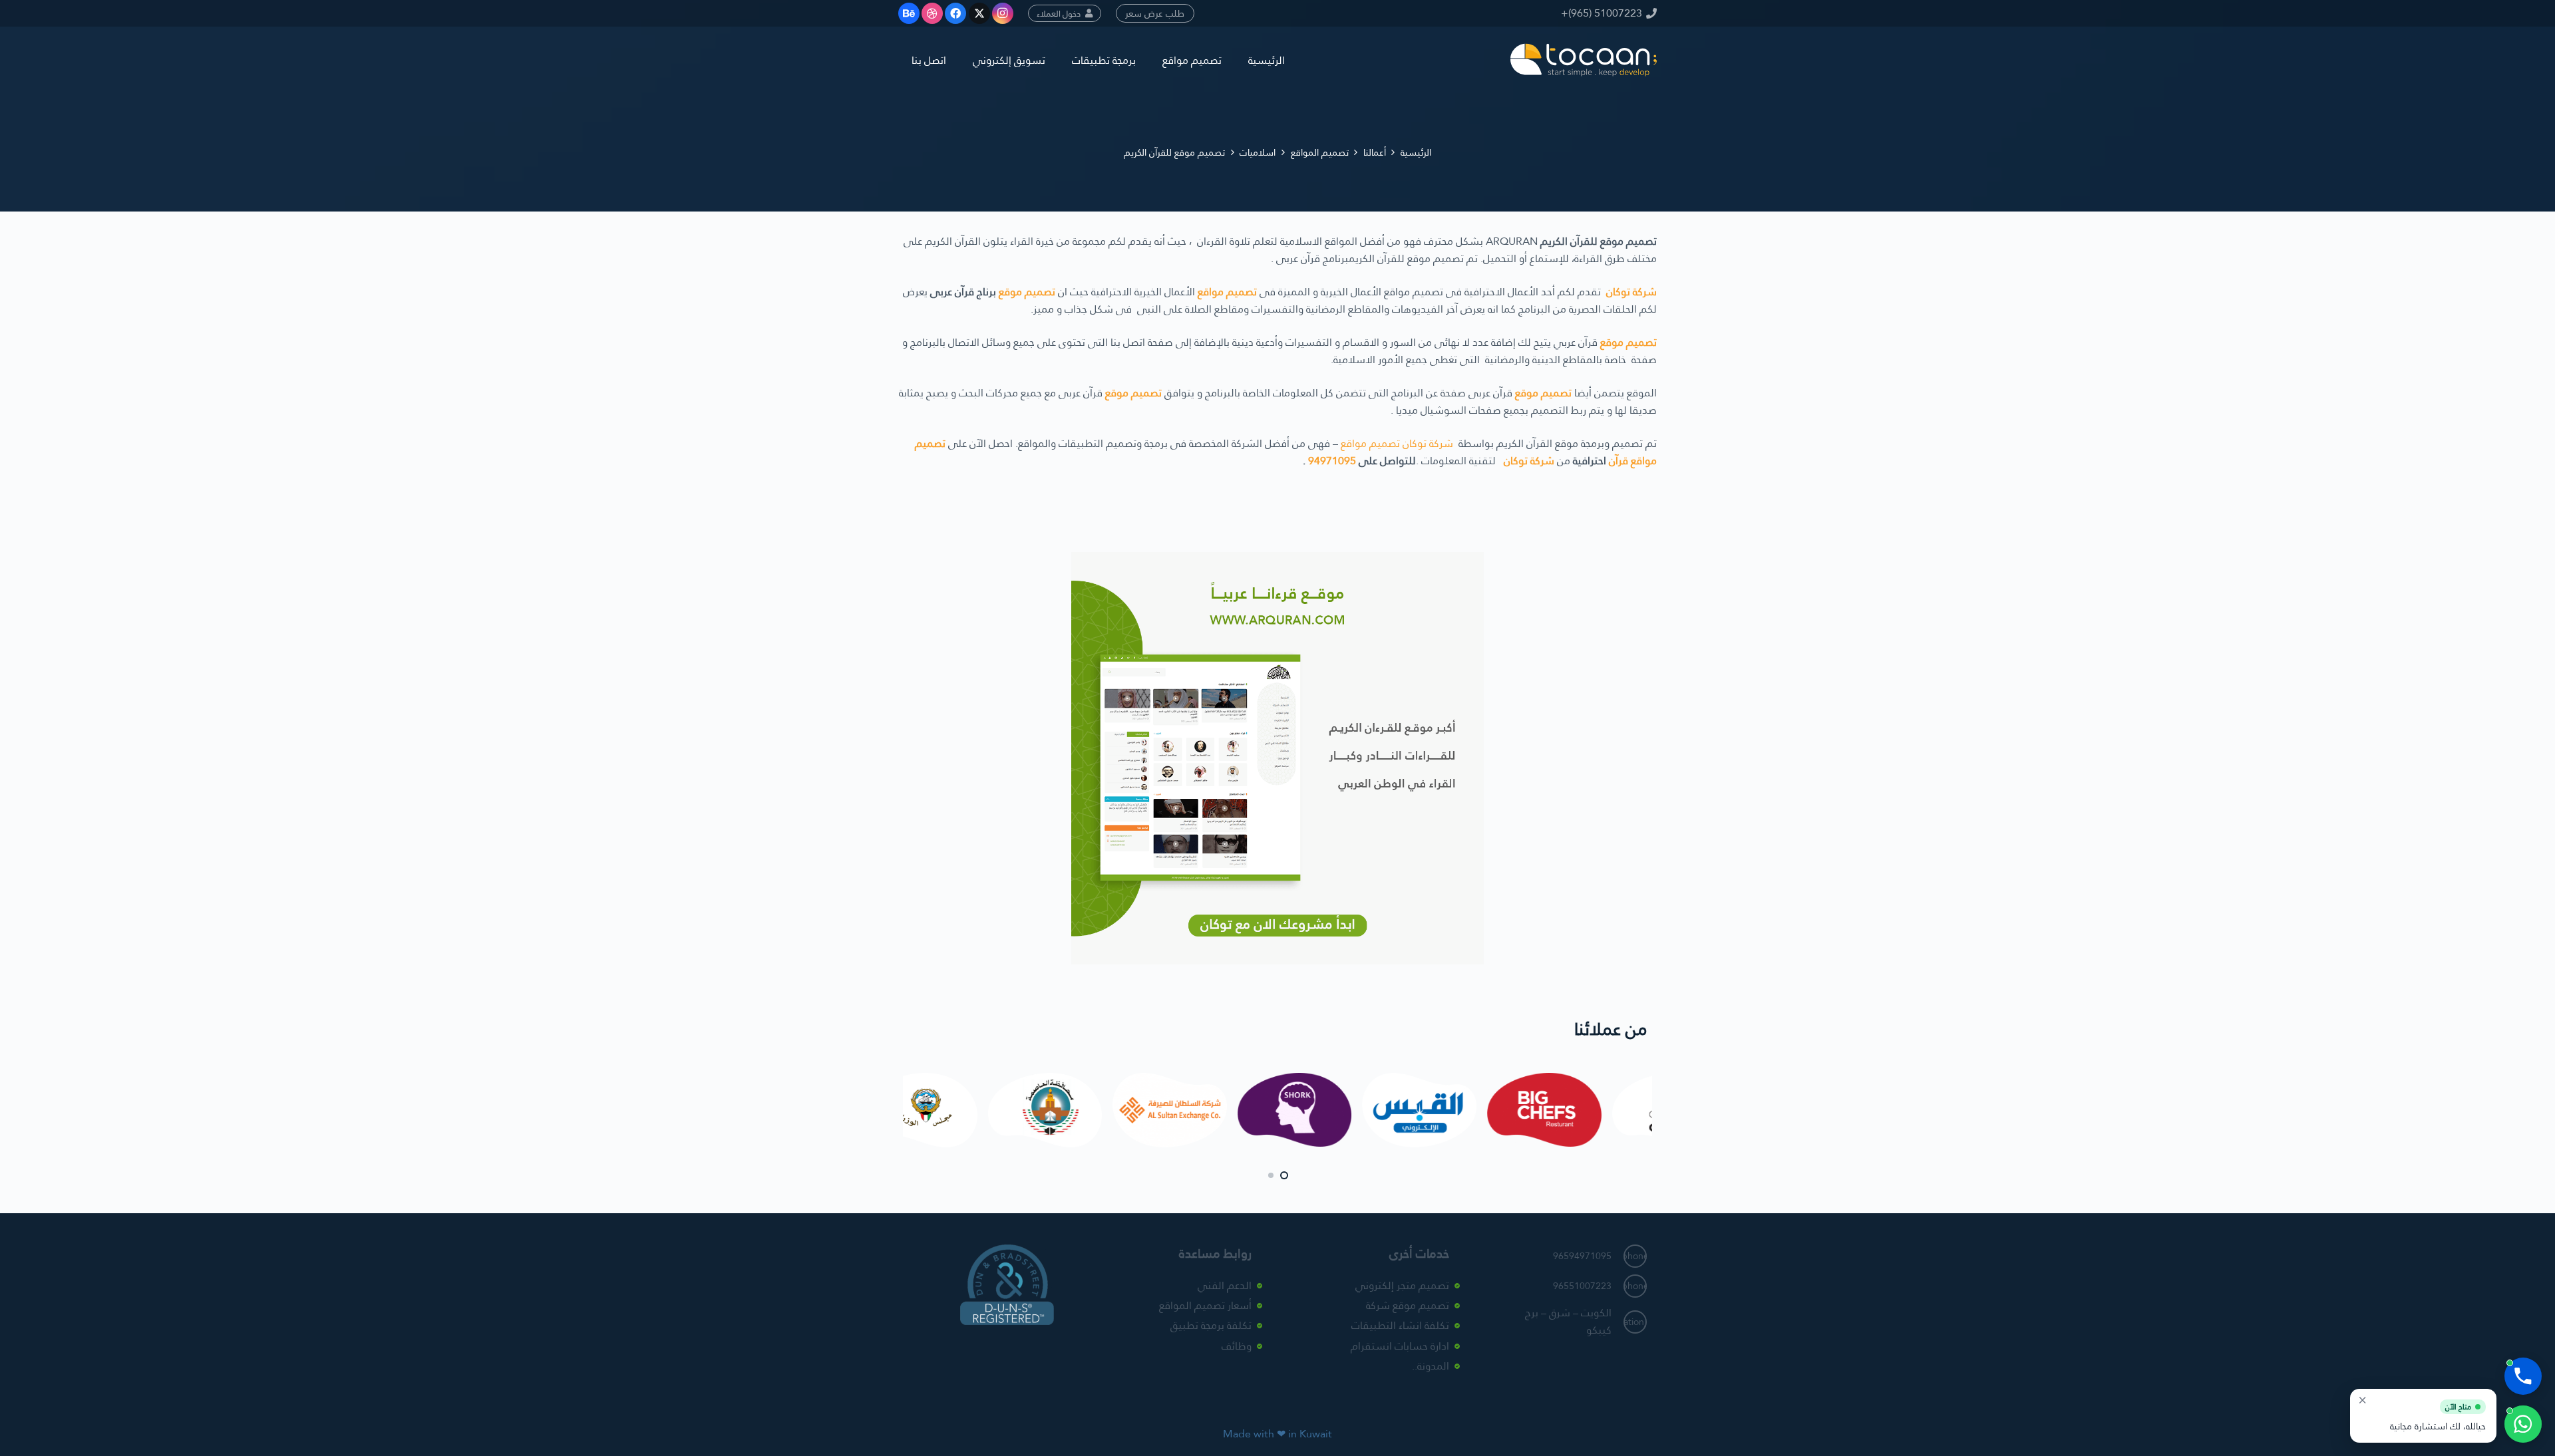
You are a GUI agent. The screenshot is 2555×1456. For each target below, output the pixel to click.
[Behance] (909, 13)
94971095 (1332, 461)
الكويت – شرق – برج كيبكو (1568, 1321)
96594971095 (1582, 1256)
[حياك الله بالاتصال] (2523, 1376)
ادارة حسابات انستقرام (1400, 1346)
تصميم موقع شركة (1408, 1305)
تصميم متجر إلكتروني (1402, 1285)
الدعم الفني (1225, 1285)
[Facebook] (955, 13)
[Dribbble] (932, 13)
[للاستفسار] (2523, 1424)
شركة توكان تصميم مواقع (1397, 443)
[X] (979, 13)
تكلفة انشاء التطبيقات (1400, 1326)
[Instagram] (1003, 13)
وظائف (1237, 1346)
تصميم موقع (1027, 292)
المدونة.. (1431, 1367)
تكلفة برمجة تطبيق (1211, 1326)
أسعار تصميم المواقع (1205, 1305)
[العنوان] (1584, 60)
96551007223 (1582, 1286)
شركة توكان (1631, 292)
